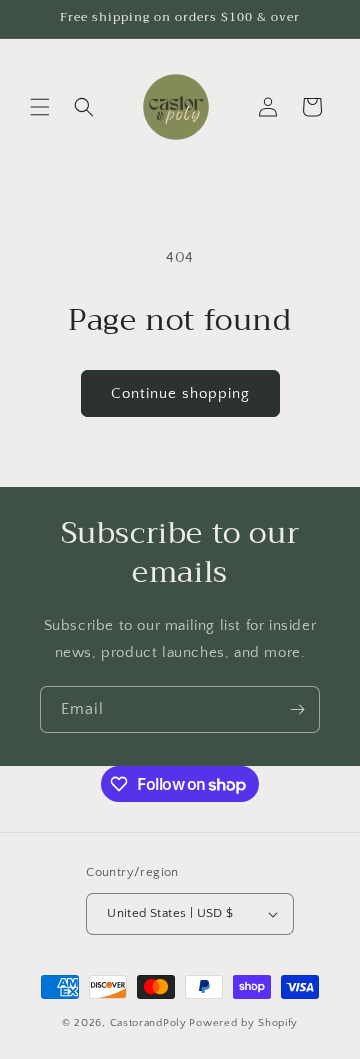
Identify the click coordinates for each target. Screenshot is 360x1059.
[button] (40, 107)
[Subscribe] (297, 709)
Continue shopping (180, 393)
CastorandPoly (148, 1023)
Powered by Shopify (243, 1023)
